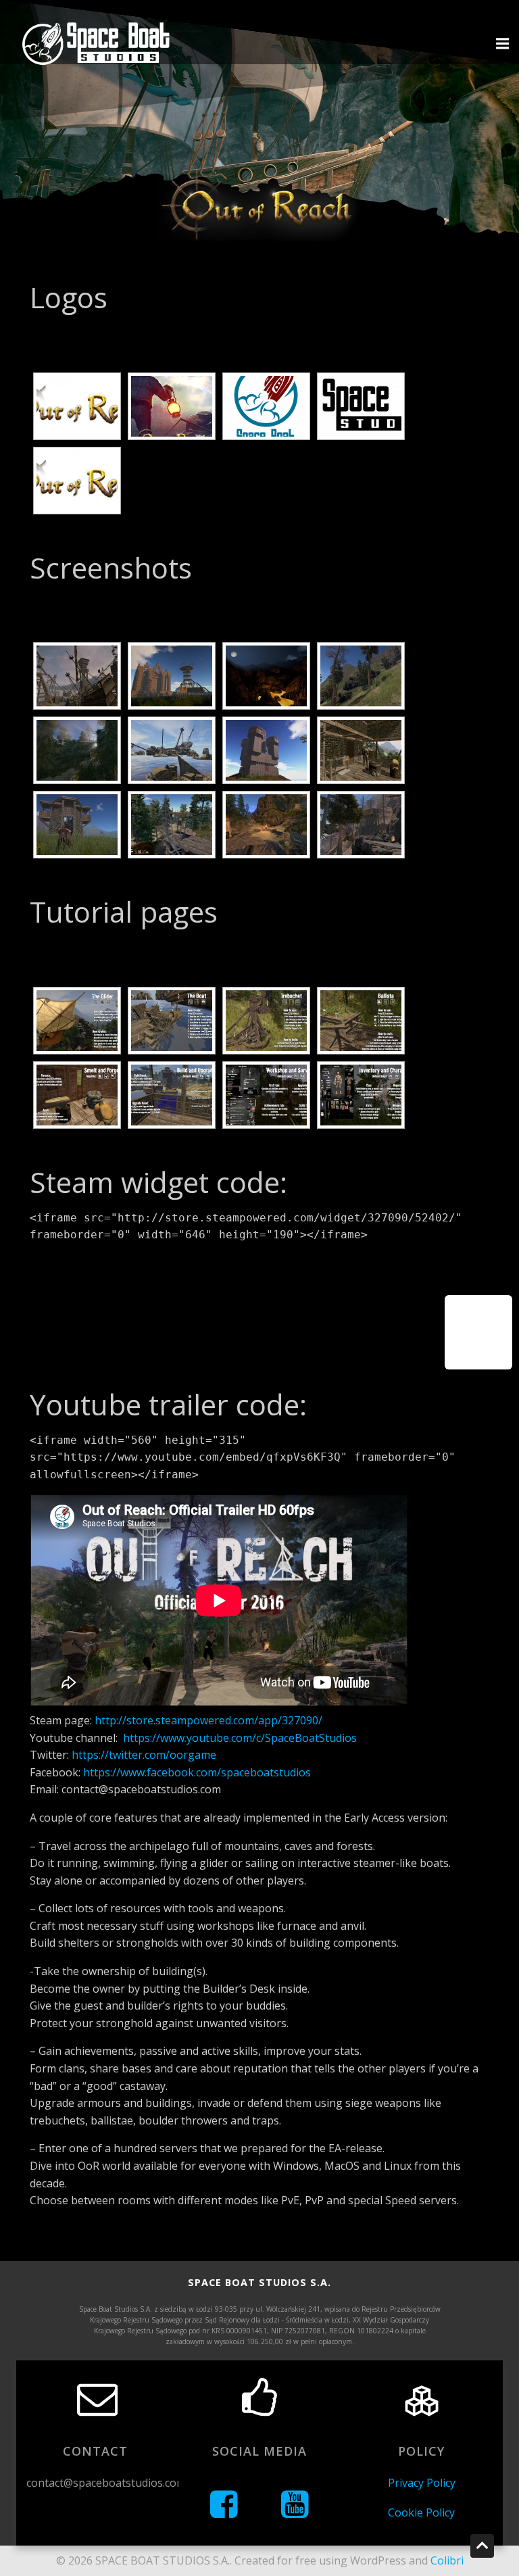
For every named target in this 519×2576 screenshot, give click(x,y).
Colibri (447, 2560)
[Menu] (501, 44)
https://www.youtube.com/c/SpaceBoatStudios (240, 1738)
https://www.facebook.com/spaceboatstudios (197, 1772)
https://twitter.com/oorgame (144, 1755)
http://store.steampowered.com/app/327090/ (208, 1720)
